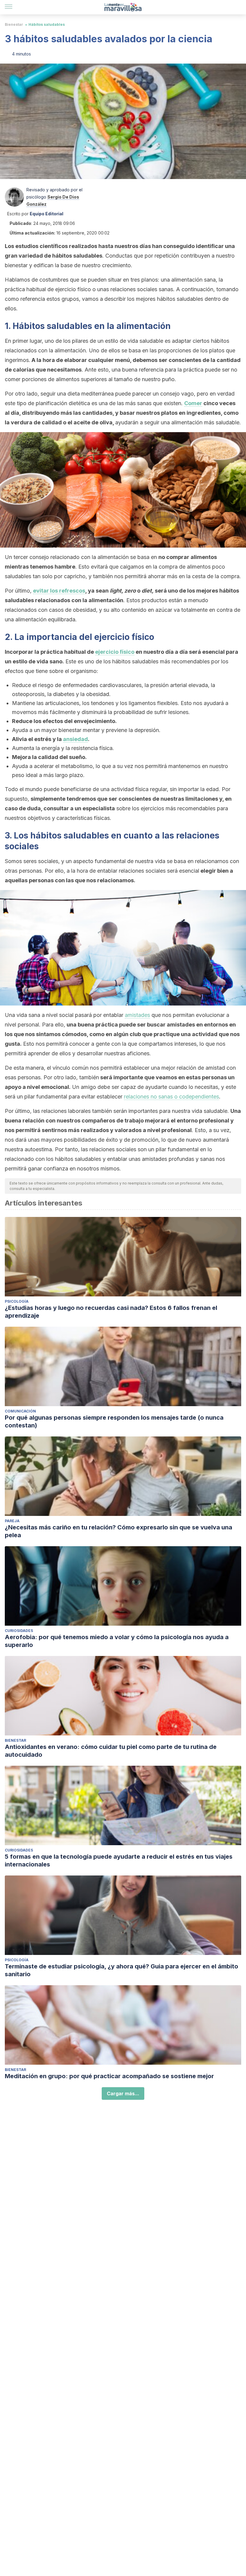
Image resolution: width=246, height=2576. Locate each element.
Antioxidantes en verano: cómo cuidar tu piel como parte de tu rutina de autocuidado (111, 1751)
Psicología (17, 1301)
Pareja (12, 1521)
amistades (137, 1015)
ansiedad (75, 739)
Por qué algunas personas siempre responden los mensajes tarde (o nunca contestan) (114, 1421)
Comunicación (20, 1411)
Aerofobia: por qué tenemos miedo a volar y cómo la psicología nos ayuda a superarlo (117, 1641)
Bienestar (14, 24)
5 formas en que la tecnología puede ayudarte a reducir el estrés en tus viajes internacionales (119, 1860)
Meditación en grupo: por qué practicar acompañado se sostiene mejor (109, 2076)
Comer (193, 403)
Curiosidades (19, 1631)
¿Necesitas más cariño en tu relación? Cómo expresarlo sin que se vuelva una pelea (118, 1531)
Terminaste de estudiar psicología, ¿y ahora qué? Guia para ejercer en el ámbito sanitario (121, 1970)
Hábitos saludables (47, 24)
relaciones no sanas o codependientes (171, 1097)
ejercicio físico (115, 652)
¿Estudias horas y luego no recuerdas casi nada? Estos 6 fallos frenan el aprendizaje (111, 1312)
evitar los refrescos (59, 591)
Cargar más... (123, 2093)
